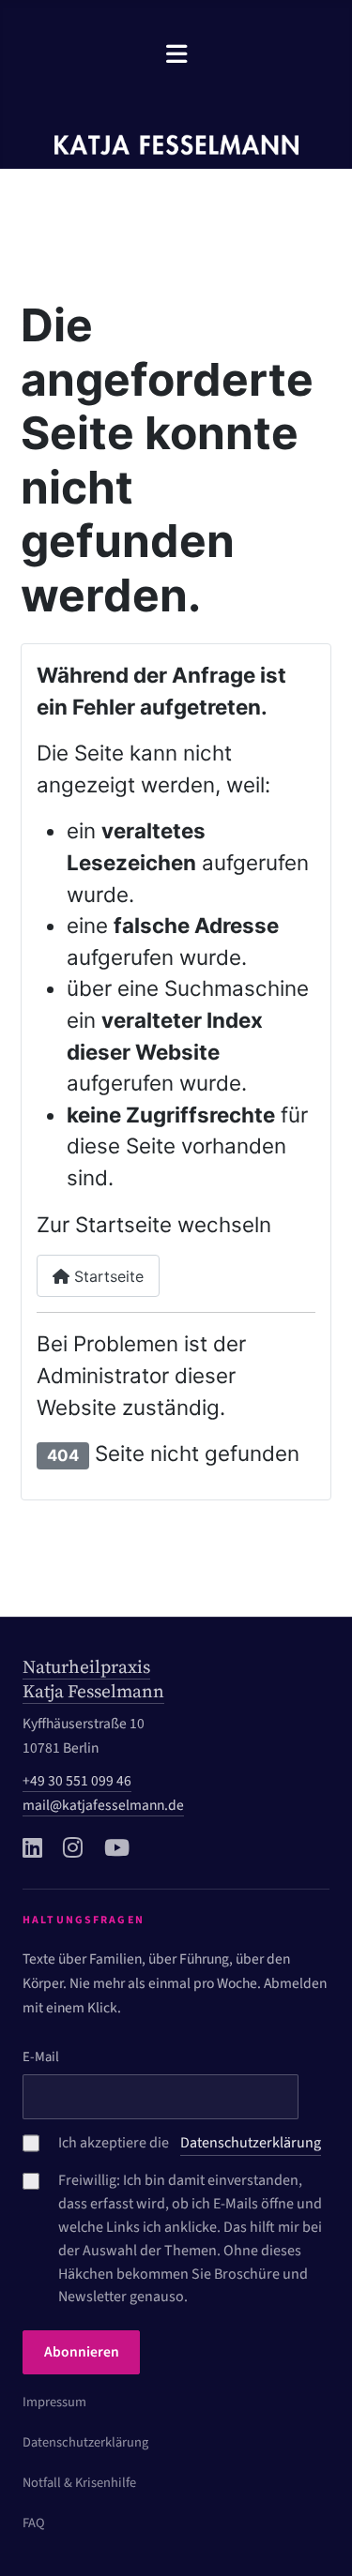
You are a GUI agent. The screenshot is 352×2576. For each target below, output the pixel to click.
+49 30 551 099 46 (77, 1781)
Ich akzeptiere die (190, 2143)
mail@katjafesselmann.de (103, 1805)
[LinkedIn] (32, 1847)
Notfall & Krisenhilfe (79, 2483)
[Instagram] (73, 1847)
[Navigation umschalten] (176, 54)
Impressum (54, 2402)
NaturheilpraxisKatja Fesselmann (93, 1679)
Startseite (107, 1276)
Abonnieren (82, 2352)
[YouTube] (117, 1847)
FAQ (34, 2523)
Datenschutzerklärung (85, 2442)
